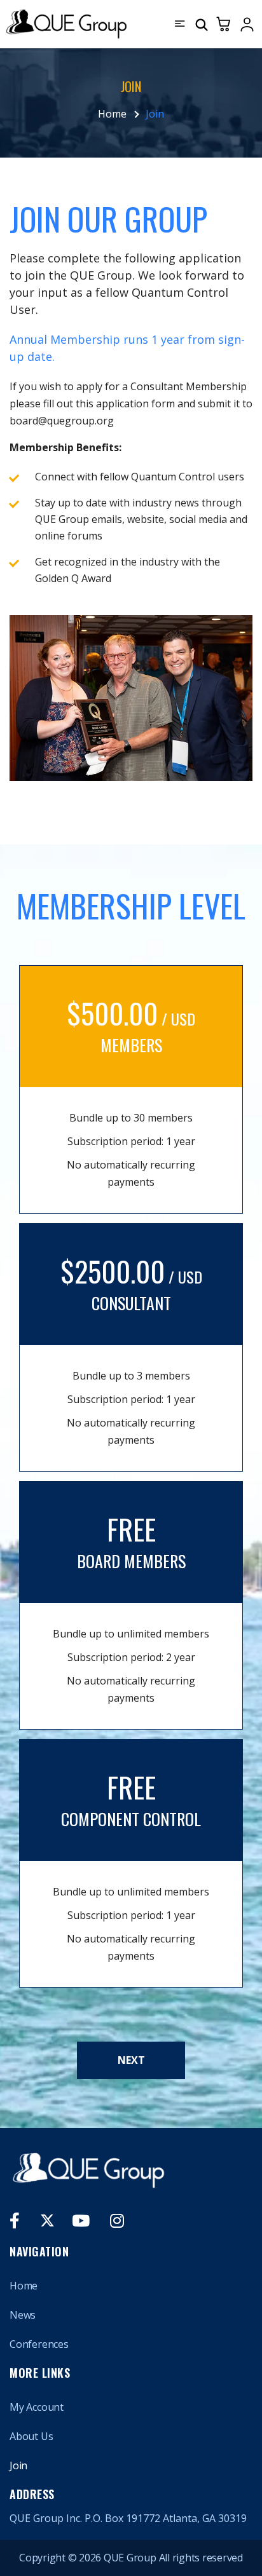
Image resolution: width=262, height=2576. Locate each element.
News (23, 2315)
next (131, 2060)
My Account (37, 2407)
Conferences (39, 2344)
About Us (31, 2436)
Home (112, 114)
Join (18, 2465)
